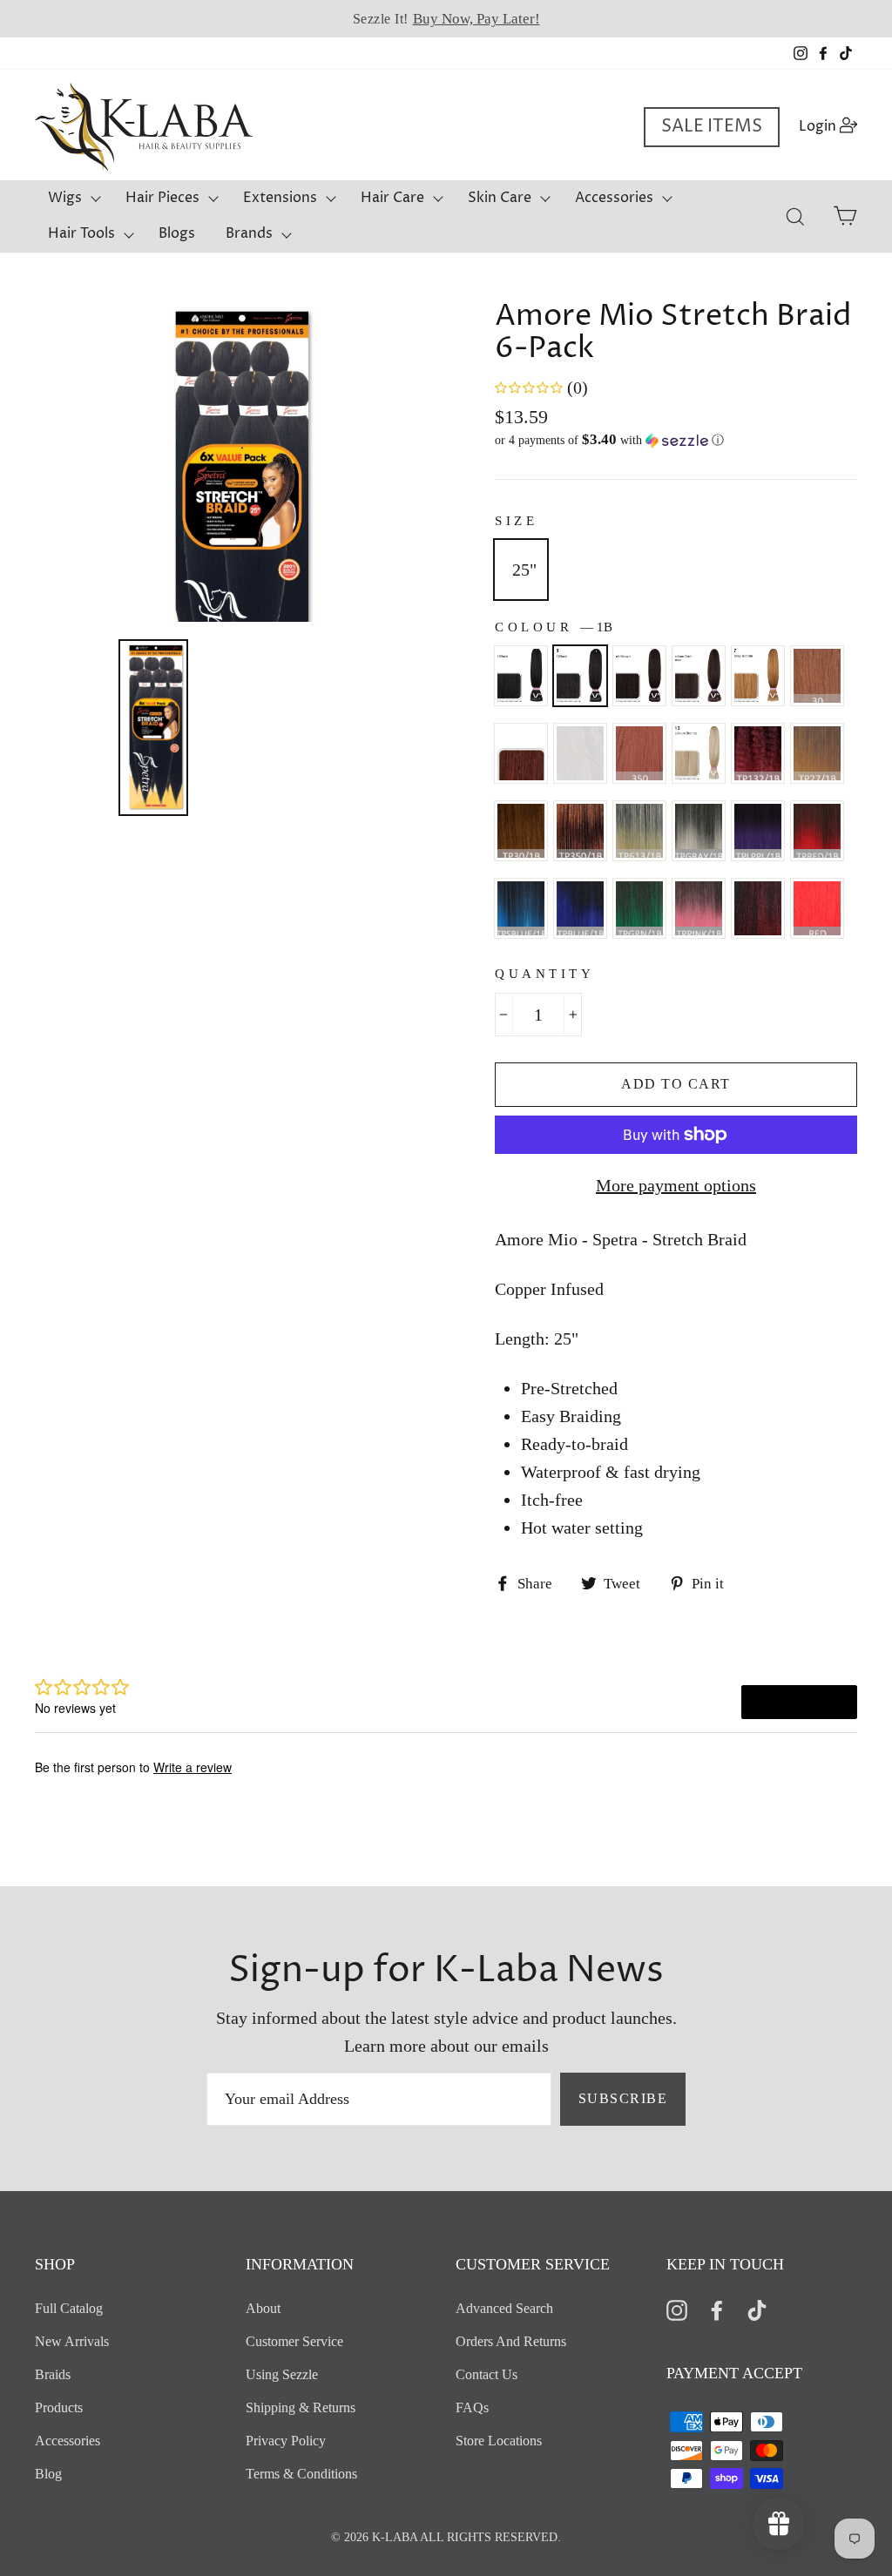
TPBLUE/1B (580, 908)
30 (817, 676)
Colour (554, 627)
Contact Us (487, 2374)
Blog (48, 2474)
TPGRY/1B (699, 831)
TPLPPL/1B (758, 831)
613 (699, 753)
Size (516, 521)
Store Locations (499, 2441)
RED (817, 908)
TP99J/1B (758, 908)
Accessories (614, 198)
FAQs (472, 2407)
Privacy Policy (286, 2441)
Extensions (280, 198)
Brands (249, 233)
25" (524, 570)
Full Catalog (69, 2308)
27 (758, 676)
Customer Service (294, 2341)
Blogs (177, 233)
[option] (446, 19)
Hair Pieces (162, 198)
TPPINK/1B (699, 908)
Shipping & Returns (301, 2407)
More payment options (676, 1185)
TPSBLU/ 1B (521, 908)
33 (521, 753)
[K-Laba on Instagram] (677, 2309)
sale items (712, 127)
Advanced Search (504, 2308)
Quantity (544, 974)
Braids (53, 2374)
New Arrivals (72, 2341)
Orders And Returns (511, 2341)
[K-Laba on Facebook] (717, 2309)
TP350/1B (580, 831)
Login (833, 126)
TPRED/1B (817, 831)
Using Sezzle (282, 2374)
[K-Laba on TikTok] (757, 2309)
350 (639, 753)
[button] (676, 440)
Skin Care (500, 198)
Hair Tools (81, 233)
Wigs (65, 198)
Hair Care (392, 198)
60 (580, 753)
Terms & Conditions (301, 2474)
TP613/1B (639, 831)
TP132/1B (758, 753)
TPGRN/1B (639, 908)
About (263, 2308)
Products (59, 2407)
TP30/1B (521, 831)
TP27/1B (817, 753)
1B (580, 676)
